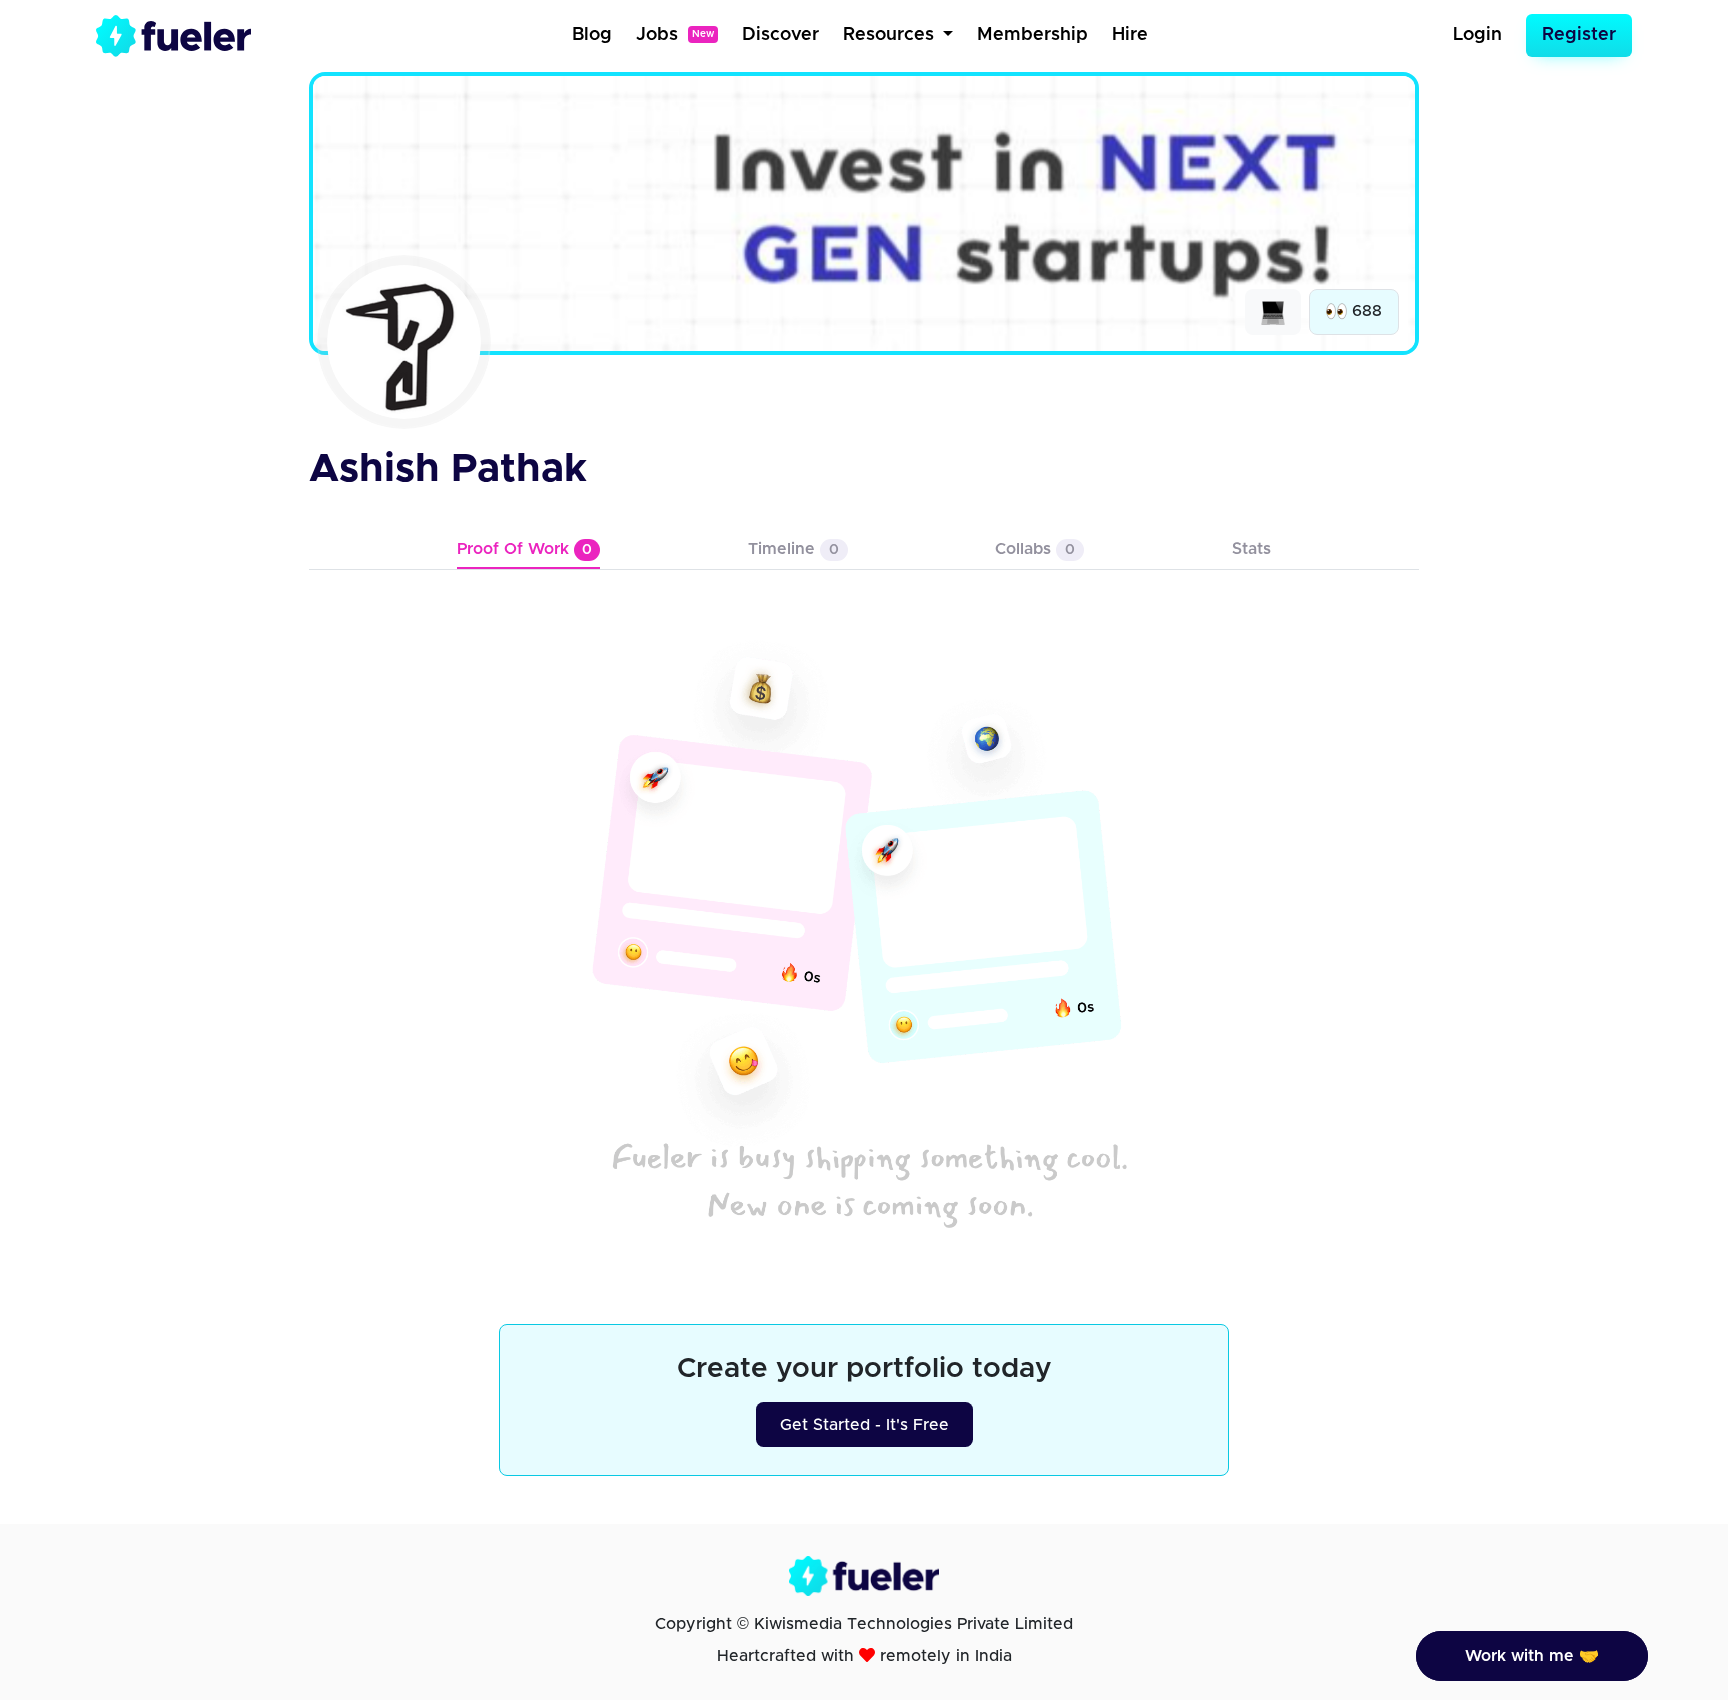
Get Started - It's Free (864, 1425)
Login (1477, 35)
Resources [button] (891, 35)
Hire (1130, 35)
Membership (1032, 35)
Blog (592, 35)
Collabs (1035, 549)
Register (1579, 35)
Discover (780, 35)
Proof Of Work (524, 549)
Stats (1251, 549)
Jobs (675, 35)
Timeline (793, 549)
